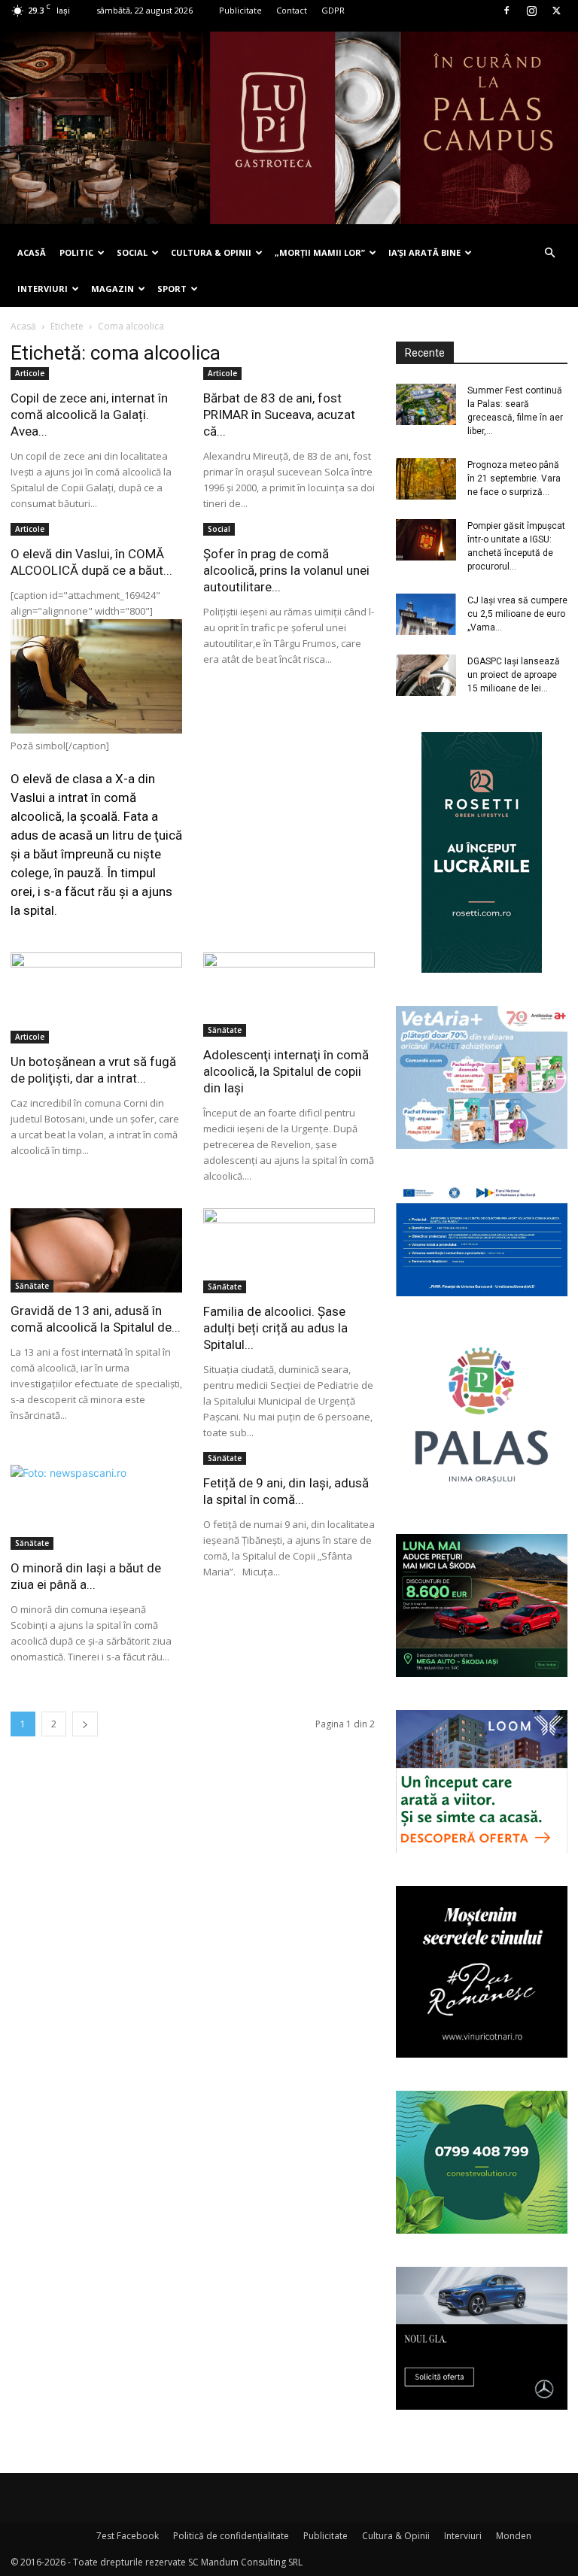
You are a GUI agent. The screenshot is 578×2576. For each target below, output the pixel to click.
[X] (556, 11)
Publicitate (240, 10)
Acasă (23, 326)
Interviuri (463, 2536)
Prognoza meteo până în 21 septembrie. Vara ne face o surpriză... (514, 478)
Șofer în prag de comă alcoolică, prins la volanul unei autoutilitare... (286, 570)
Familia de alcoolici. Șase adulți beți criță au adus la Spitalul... (275, 1328)
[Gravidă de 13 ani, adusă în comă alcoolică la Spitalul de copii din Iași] (96, 1250)
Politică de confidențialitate (231, 2536)
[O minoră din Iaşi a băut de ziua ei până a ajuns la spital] (96, 1507)
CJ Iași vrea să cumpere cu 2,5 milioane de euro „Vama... (517, 614)
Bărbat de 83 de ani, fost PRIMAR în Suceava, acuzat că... (279, 415)
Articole (30, 373)
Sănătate (225, 1030)
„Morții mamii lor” (320, 252)
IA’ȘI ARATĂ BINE (424, 252)
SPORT (172, 289)
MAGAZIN (113, 289)
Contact (292, 10)
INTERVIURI (43, 289)
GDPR (333, 10)
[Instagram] (531, 11)
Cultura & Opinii (396, 2536)
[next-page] (85, 1724)
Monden (514, 2536)
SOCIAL (132, 252)
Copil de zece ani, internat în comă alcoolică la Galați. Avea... (89, 415)
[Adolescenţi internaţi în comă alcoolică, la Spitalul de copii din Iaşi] (289, 995)
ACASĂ (32, 252)
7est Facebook (128, 2536)
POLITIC (76, 252)
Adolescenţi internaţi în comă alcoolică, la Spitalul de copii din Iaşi (286, 1071)
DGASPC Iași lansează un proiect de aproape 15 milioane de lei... (514, 675)
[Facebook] (507, 11)
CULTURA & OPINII (211, 252)
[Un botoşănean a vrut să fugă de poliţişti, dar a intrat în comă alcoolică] (96, 998)
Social (219, 529)
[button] (549, 253)
